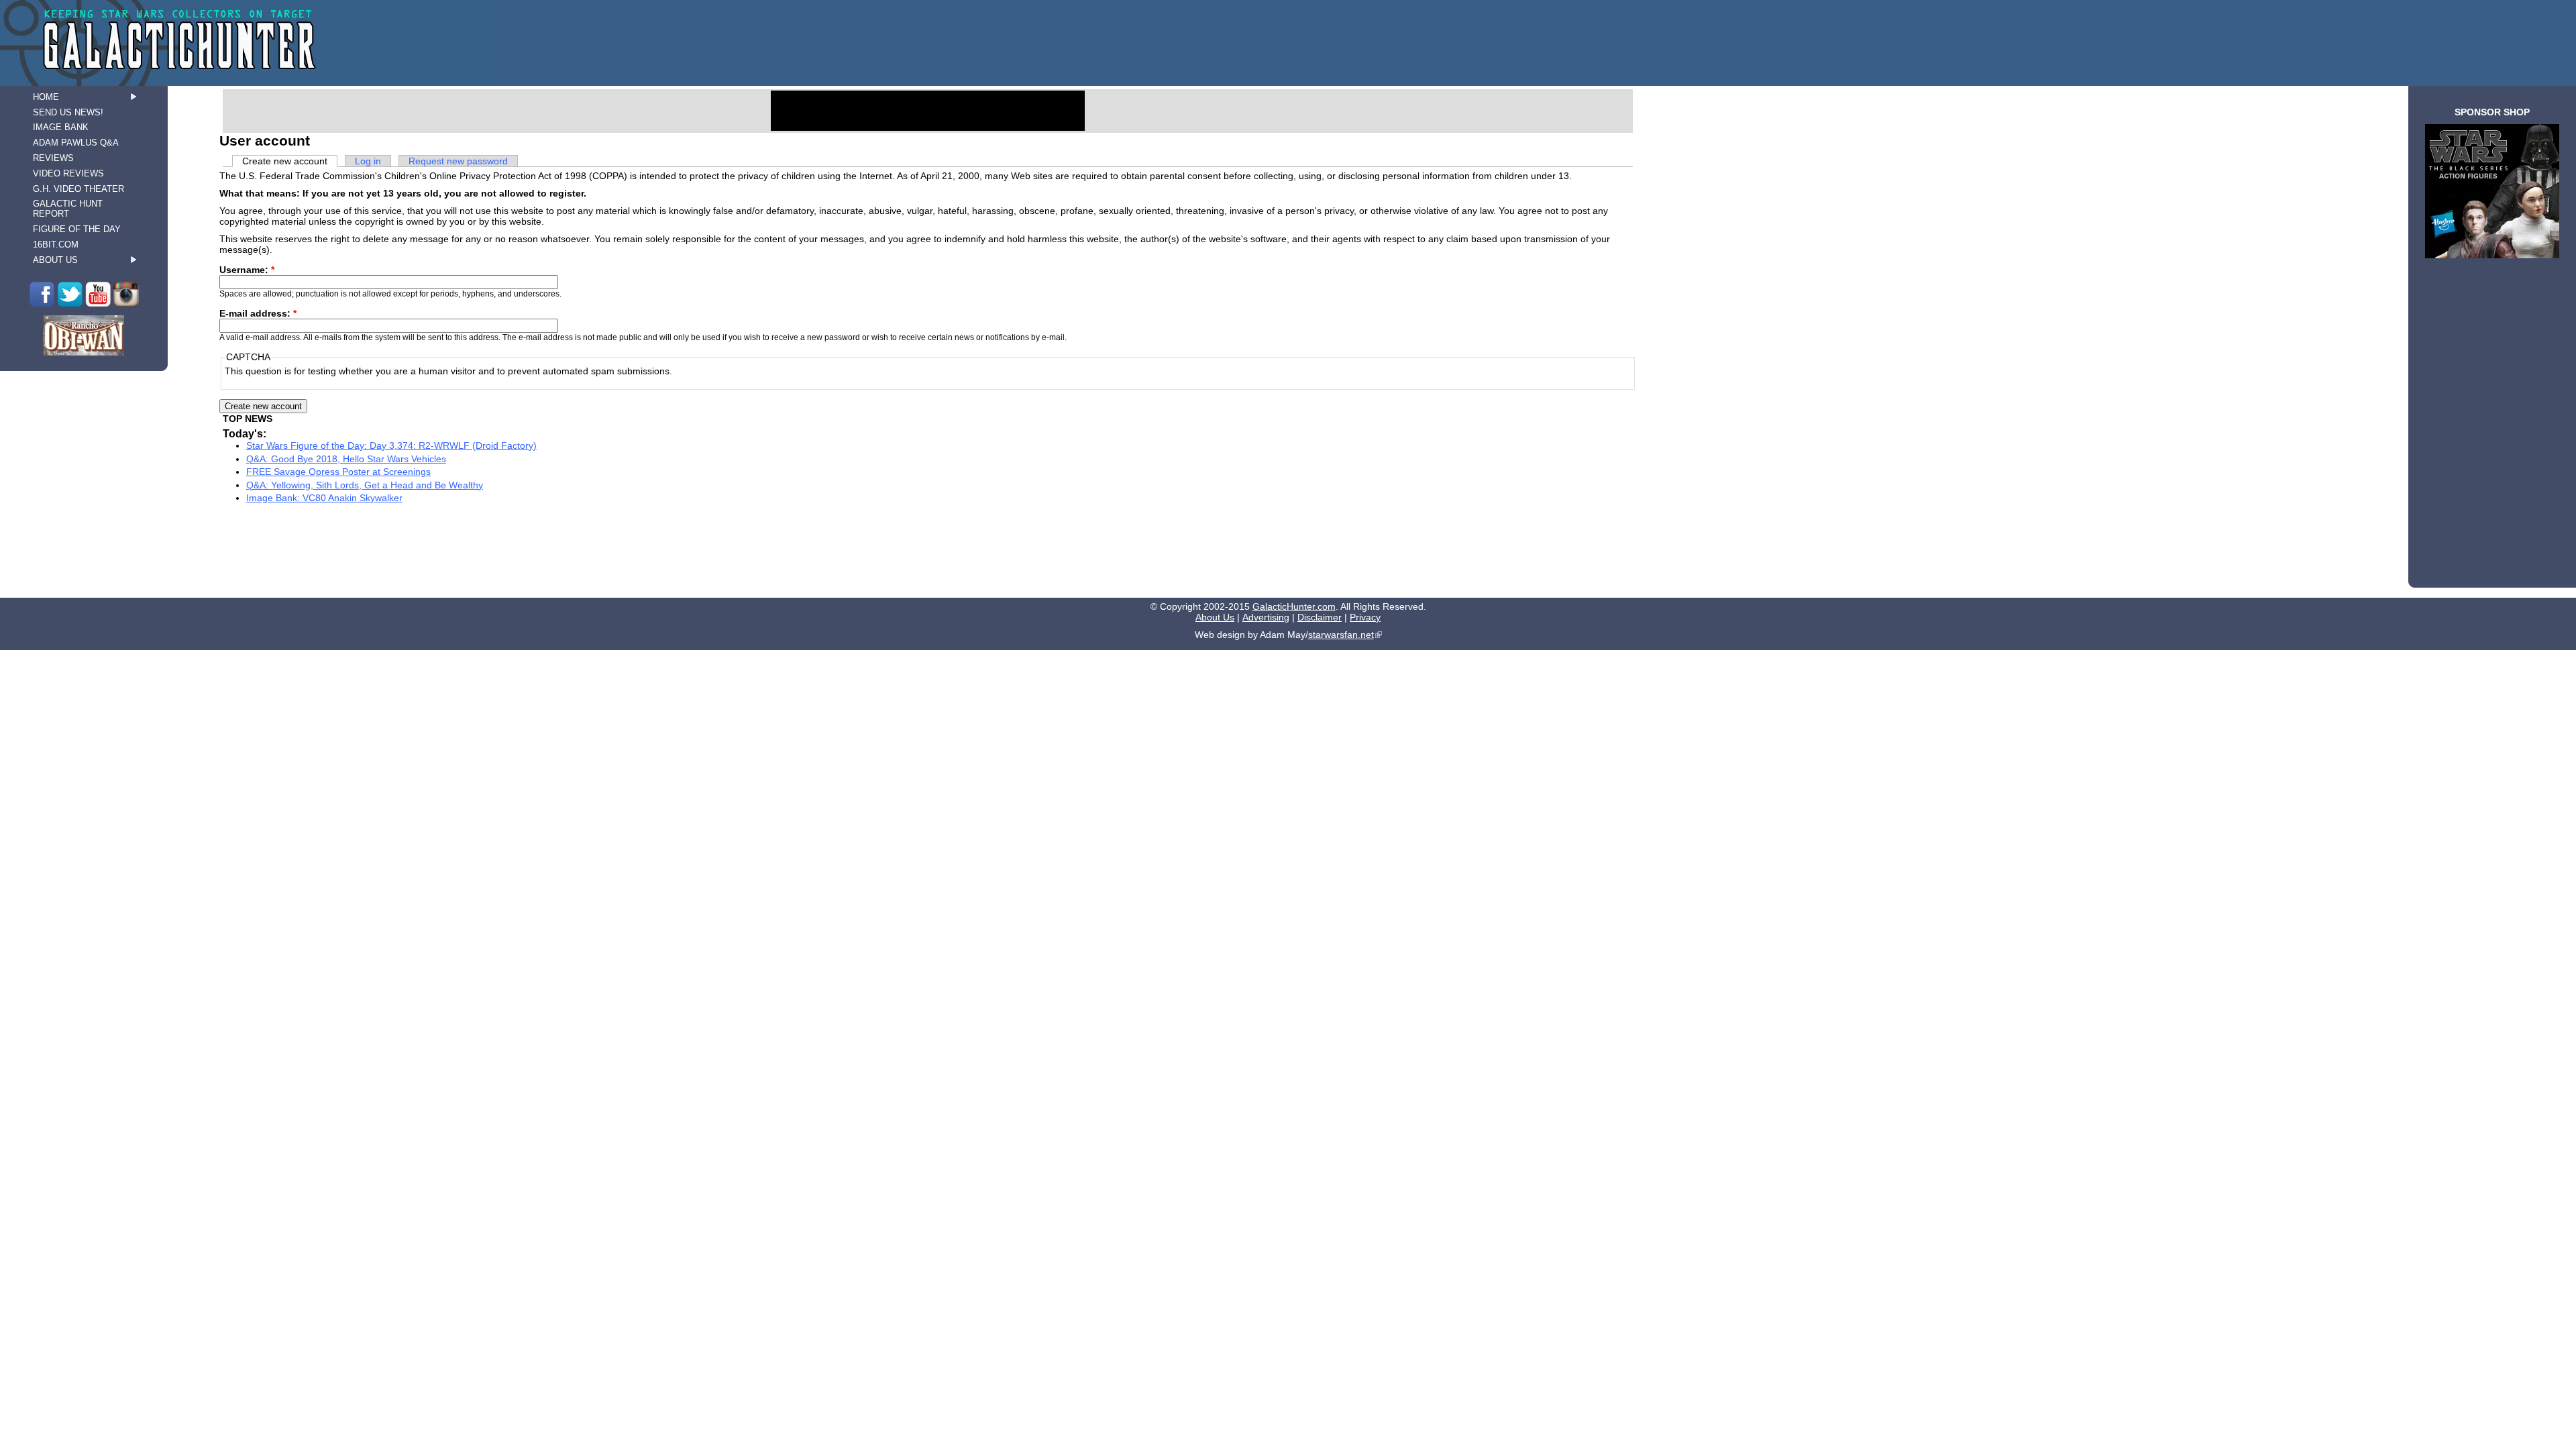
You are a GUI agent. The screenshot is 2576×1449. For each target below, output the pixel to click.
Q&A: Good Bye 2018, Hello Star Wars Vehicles (346, 459)
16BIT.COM (56, 245)
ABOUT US (55, 260)
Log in (368, 161)
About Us (1215, 617)
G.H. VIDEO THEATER (78, 189)
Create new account (285, 161)
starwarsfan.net (1341, 635)
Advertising (1266, 617)
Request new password (458, 161)
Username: (247, 270)
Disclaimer (1320, 617)
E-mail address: (258, 313)
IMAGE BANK (61, 127)
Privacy (1365, 617)
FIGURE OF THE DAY (77, 229)
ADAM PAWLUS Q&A (76, 143)
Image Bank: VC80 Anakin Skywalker (324, 498)
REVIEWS (53, 158)
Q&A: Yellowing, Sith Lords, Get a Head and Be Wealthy (365, 485)
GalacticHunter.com (1294, 606)
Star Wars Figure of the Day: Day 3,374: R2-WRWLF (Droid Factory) (391, 445)
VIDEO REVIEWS (68, 173)
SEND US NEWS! (68, 112)
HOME (46, 97)
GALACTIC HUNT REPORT (68, 209)
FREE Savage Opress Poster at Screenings (338, 472)
